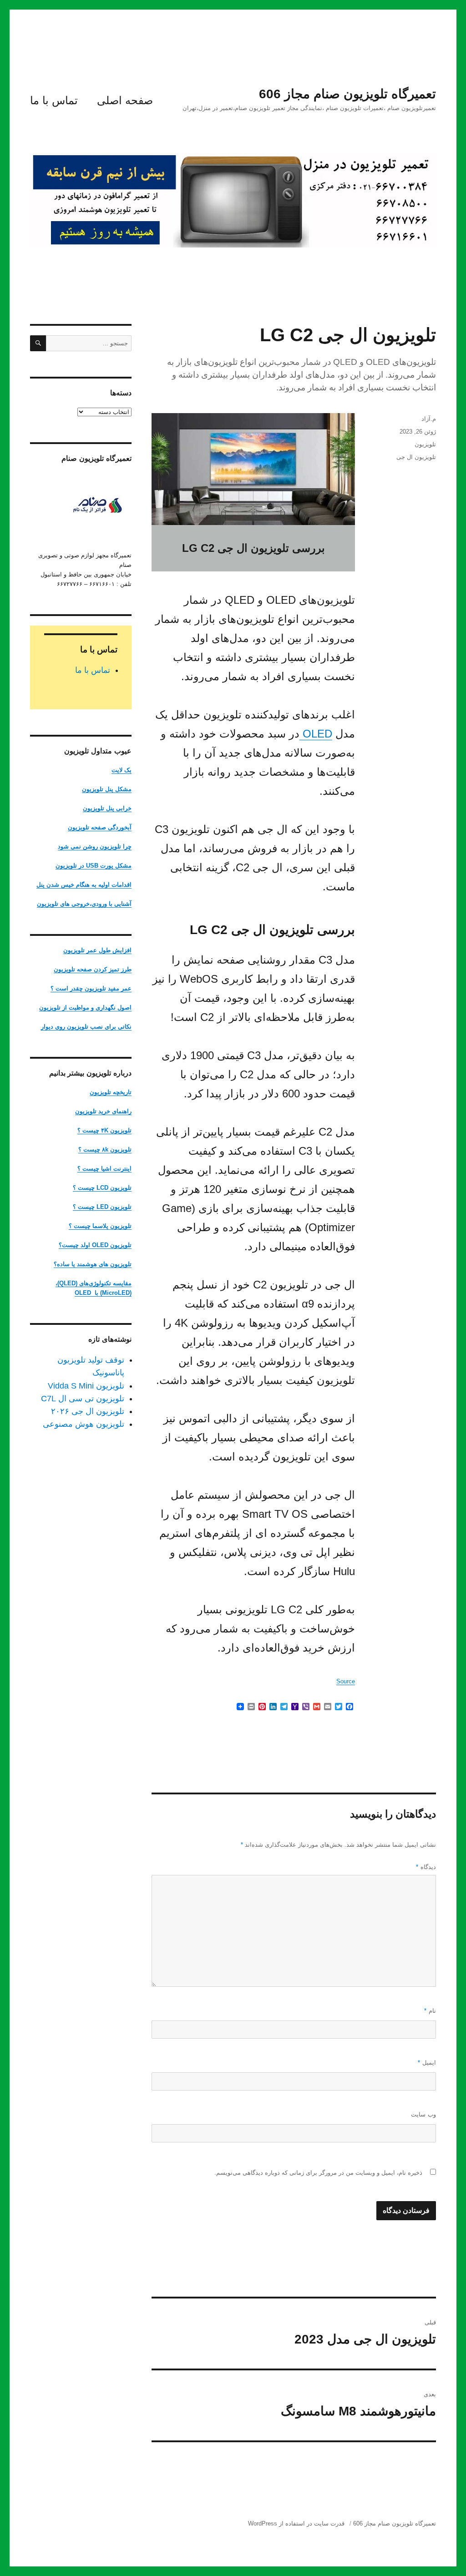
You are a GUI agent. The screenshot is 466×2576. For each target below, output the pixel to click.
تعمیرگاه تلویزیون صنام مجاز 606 (347, 94)
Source (346, 1681)
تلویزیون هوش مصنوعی (84, 1424)
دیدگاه (426, 1867)
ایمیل (427, 2063)
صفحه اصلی (125, 100)
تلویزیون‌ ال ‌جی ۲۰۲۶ (88, 1411)
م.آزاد (429, 419)
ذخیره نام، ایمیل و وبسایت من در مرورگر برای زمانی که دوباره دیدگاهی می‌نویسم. (318, 2173)
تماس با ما (54, 100)
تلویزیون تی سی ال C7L (83, 1399)
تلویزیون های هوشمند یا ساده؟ (93, 1264)
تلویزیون (425, 444)
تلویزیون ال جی (416, 457)
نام (430, 2011)
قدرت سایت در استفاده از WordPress (296, 2523)
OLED (316, 734)
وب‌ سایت (423, 2114)
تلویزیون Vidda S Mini (86, 1386)
